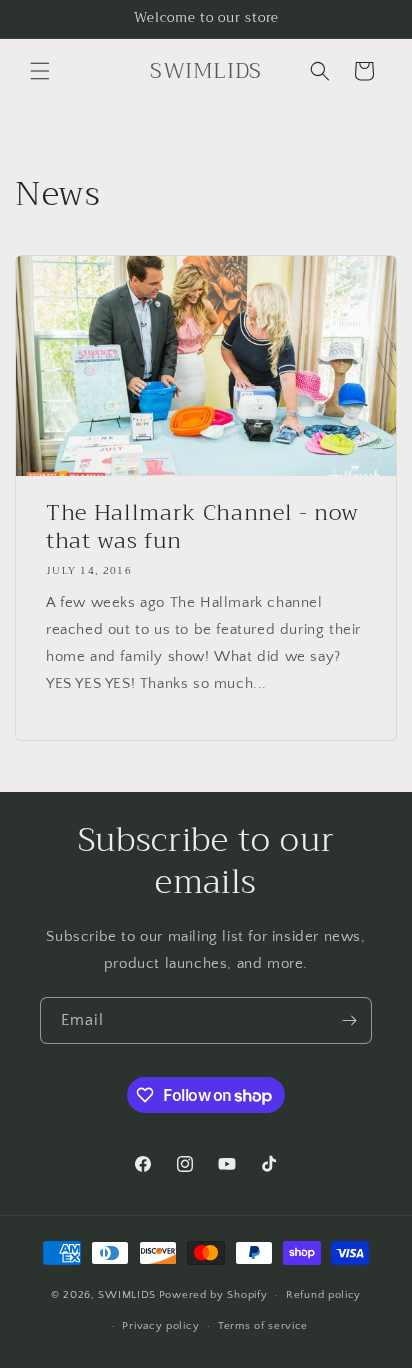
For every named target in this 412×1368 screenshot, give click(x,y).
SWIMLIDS (127, 1295)
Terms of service (263, 1326)
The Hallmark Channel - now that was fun (202, 527)
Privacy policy (160, 1326)
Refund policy (323, 1295)
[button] (40, 71)
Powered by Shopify (213, 1295)
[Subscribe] (349, 1020)
